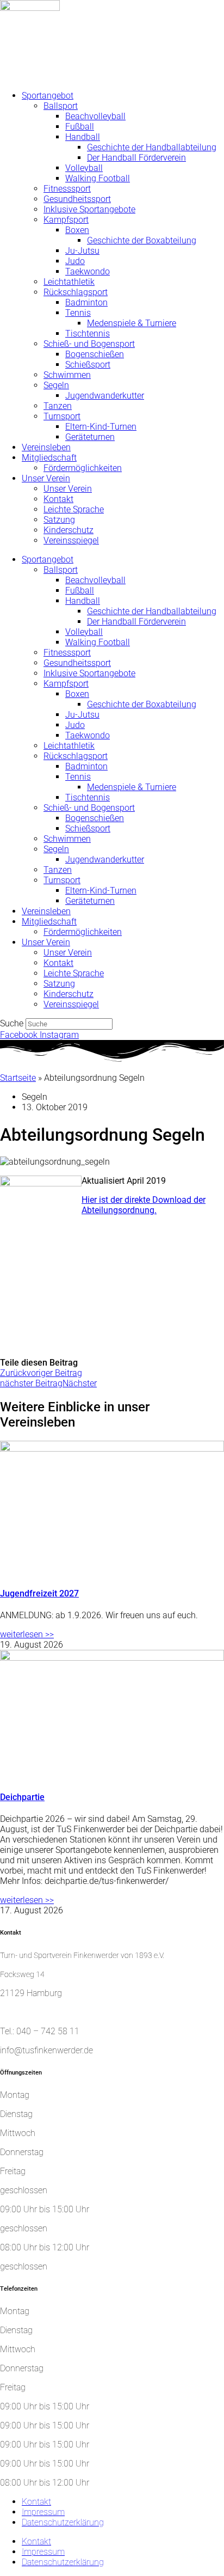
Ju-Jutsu (82, 251)
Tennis (78, 313)
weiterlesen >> (27, 1634)
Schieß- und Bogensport (89, 344)
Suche (12, 1023)
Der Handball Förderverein (136, 158)
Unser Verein (46, 478)
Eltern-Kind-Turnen (101, 427)
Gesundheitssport (77, 199)
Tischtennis (88, 334)
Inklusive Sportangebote (89, 209)
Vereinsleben (46, 447)
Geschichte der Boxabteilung (142, 240)
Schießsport (88, 365)
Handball (83, 137)
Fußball (80, 127)
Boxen (77, 230)
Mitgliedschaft (49, 458)
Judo (75, 261)
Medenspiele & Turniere (132, 323)
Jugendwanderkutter (105, 396)
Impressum (43, 2512)
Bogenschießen (95, 354)
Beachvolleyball (95, 116)
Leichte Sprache (74, 509)
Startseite (18, 1078)
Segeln (56, 385)
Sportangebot (48, 96)
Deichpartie (22, 1797)
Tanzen (58, 406)
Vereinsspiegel (71, 540)
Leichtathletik (69, 282)
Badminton (86, 302)
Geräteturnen (90, 437)
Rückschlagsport (76, 292)
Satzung (59, 520)
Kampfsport (66, 220)
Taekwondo (88, 271)
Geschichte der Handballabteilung (152, 147)
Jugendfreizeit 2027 (39, 1593)
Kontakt (58, 499)
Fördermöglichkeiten (83, 468)
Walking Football (98, 178)
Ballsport (61, 106)
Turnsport (62, 416)
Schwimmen (67, 375)
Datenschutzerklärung (63, 2522)
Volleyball (84, 168)
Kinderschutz (69, 530)
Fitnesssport (67, 189)
